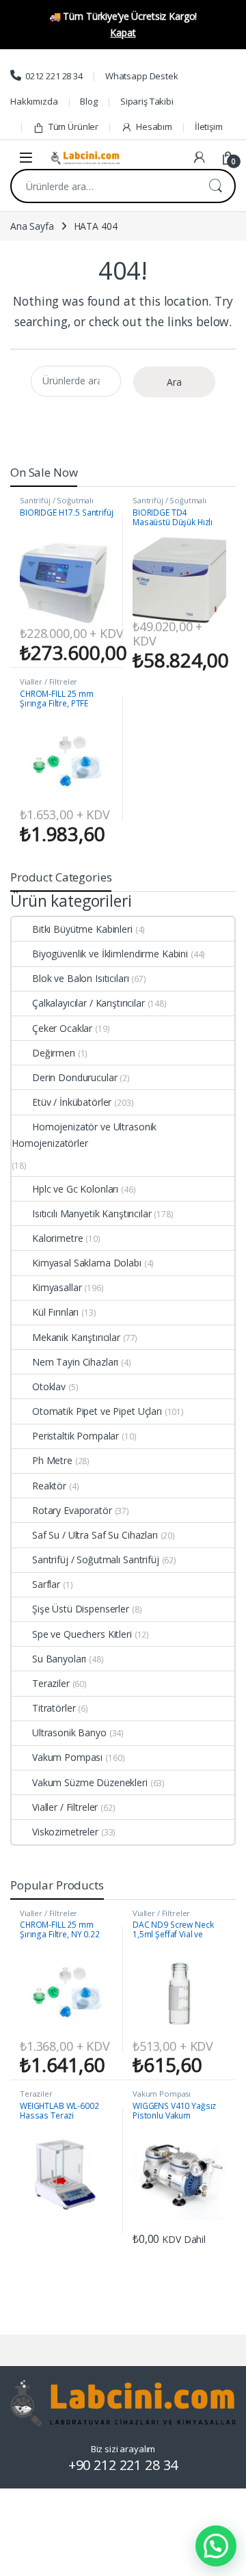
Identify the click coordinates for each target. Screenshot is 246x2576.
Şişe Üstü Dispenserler (81, 1609)
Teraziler (51, 1683)
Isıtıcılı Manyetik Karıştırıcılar (92, 1213)
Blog (88, 101)
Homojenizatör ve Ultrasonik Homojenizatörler (84, 1135)
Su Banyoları (59, 1659)
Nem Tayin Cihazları (75, 1362)
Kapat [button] (123, 32)
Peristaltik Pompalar (76, 1436)
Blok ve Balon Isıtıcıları (81, 978)
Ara (215, 186)
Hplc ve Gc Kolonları (75, 1189)
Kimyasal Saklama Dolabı (87, 1263)
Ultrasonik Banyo (69, 1732)
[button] (216, 2546)
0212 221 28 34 (54, 76)
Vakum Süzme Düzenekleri (90, 1782)
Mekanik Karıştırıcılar (76, 1337)
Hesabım (154, 127)
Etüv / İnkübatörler (72, 1102)
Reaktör (49, 1486)
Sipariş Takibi (147, 101)
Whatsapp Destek (142, 76)
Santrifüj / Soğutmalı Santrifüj (57, 504)
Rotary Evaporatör (72, 1510)
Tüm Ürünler (73, 127)
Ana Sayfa (32, 226)
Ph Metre (52, 1460)
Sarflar (46, 1584)
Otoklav (49, 1386)
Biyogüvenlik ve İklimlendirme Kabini (110, 954)
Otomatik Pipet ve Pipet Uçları (97, 1411)
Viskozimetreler (65, 1832)
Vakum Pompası (67, 1757)
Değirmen (54, 1053)
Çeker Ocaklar (62, 1028)
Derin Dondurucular (74, 1077)
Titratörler (54, 1708)
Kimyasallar (57, 1287)
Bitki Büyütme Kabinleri (82, 929)
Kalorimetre (57, 1238)
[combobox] (104, 186)
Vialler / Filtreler (49, 681)
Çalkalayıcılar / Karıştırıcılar (88, 1003)
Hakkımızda (34, 101)
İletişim (209, 127)
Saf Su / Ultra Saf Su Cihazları (95, 1535)
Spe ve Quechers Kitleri (82, 1634)
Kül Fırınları (55, 1312)
